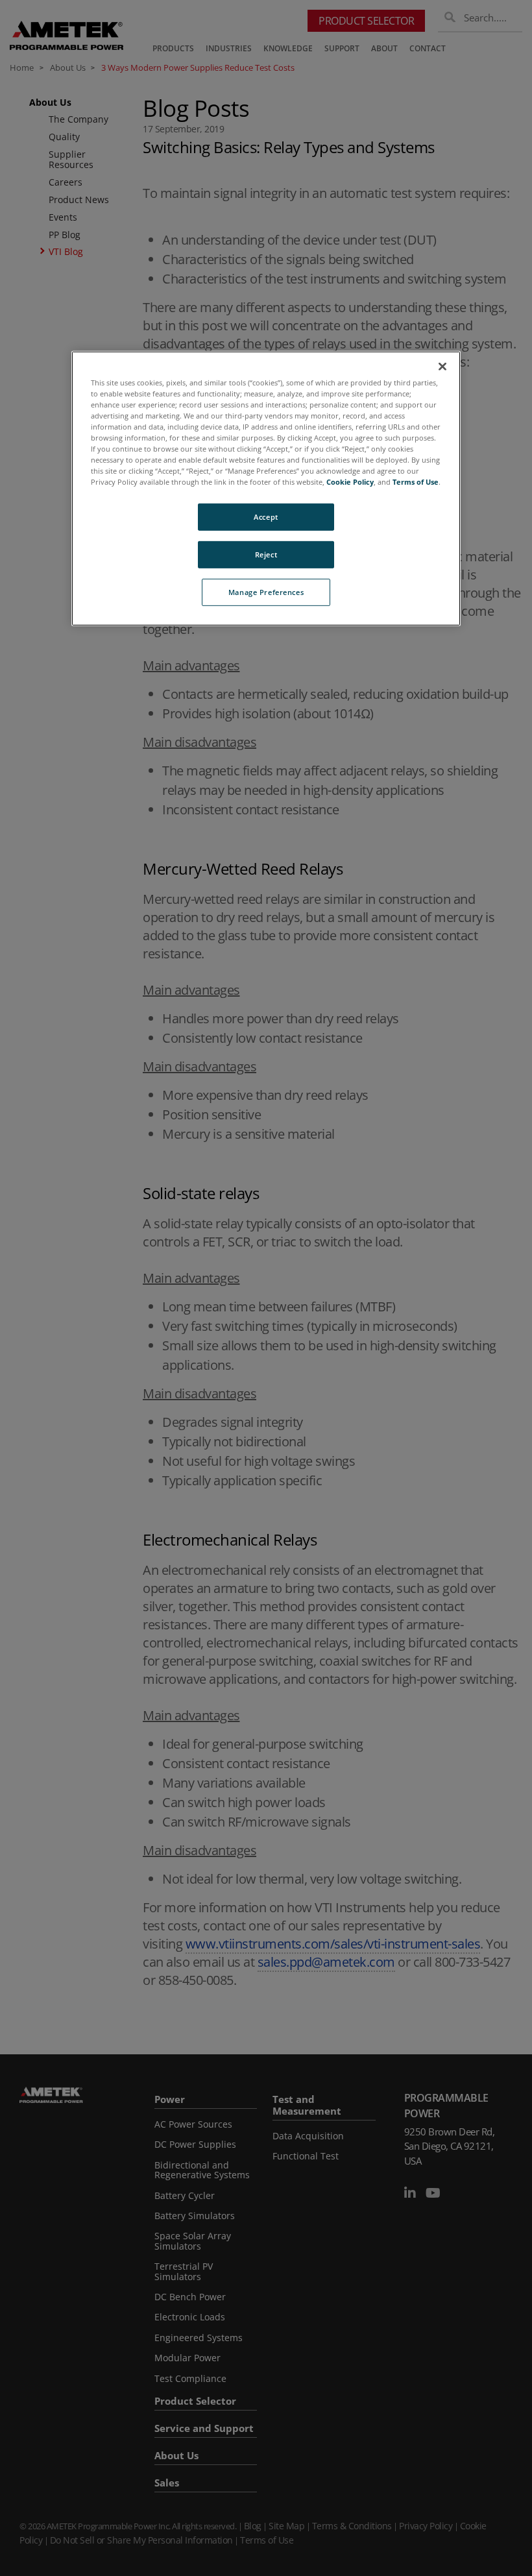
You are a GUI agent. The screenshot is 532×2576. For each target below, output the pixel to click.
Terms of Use (416, 482)
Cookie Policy (350, 482)
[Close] (442, 366)
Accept (266, 517)
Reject (266, 554)
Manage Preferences (266, 592)
